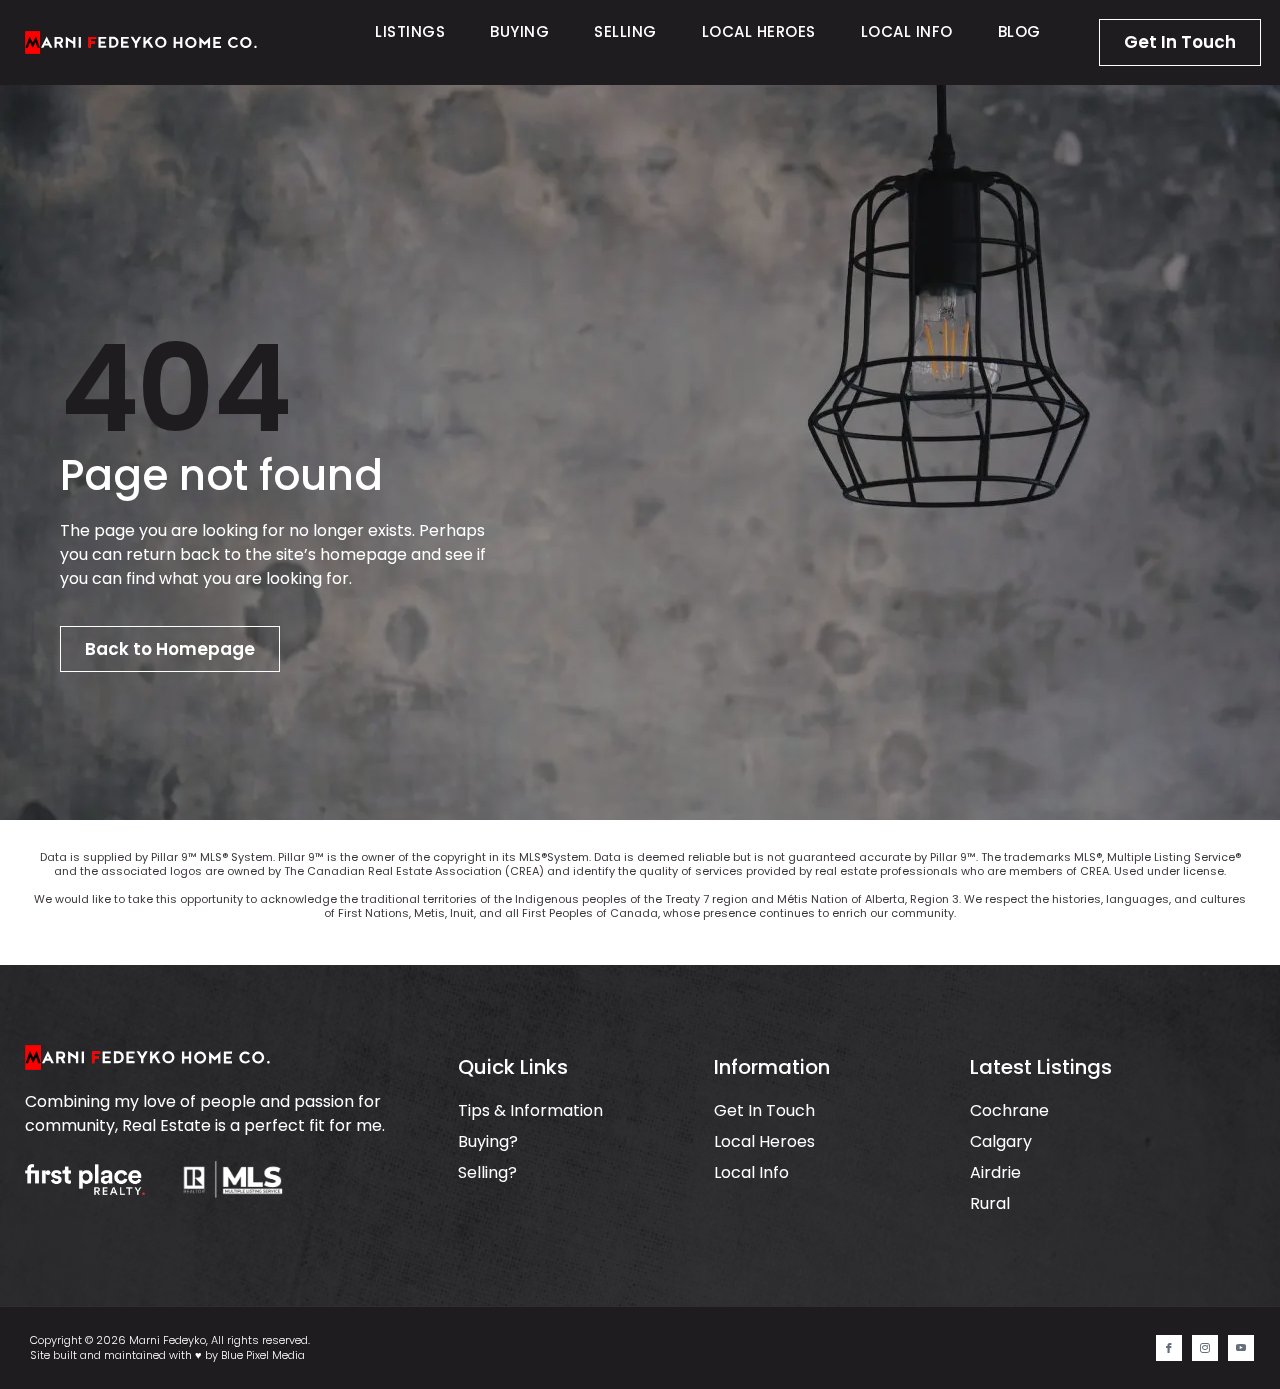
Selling (625, 31)
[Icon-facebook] (1169, 1348)
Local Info (907, 31)
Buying (519, 31)
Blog (1019, 31)
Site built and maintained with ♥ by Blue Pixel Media (167, 1355)
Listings (410, 31)
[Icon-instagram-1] (1205, 1348)
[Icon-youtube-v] (1241, 1348)
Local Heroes (759, 31)
